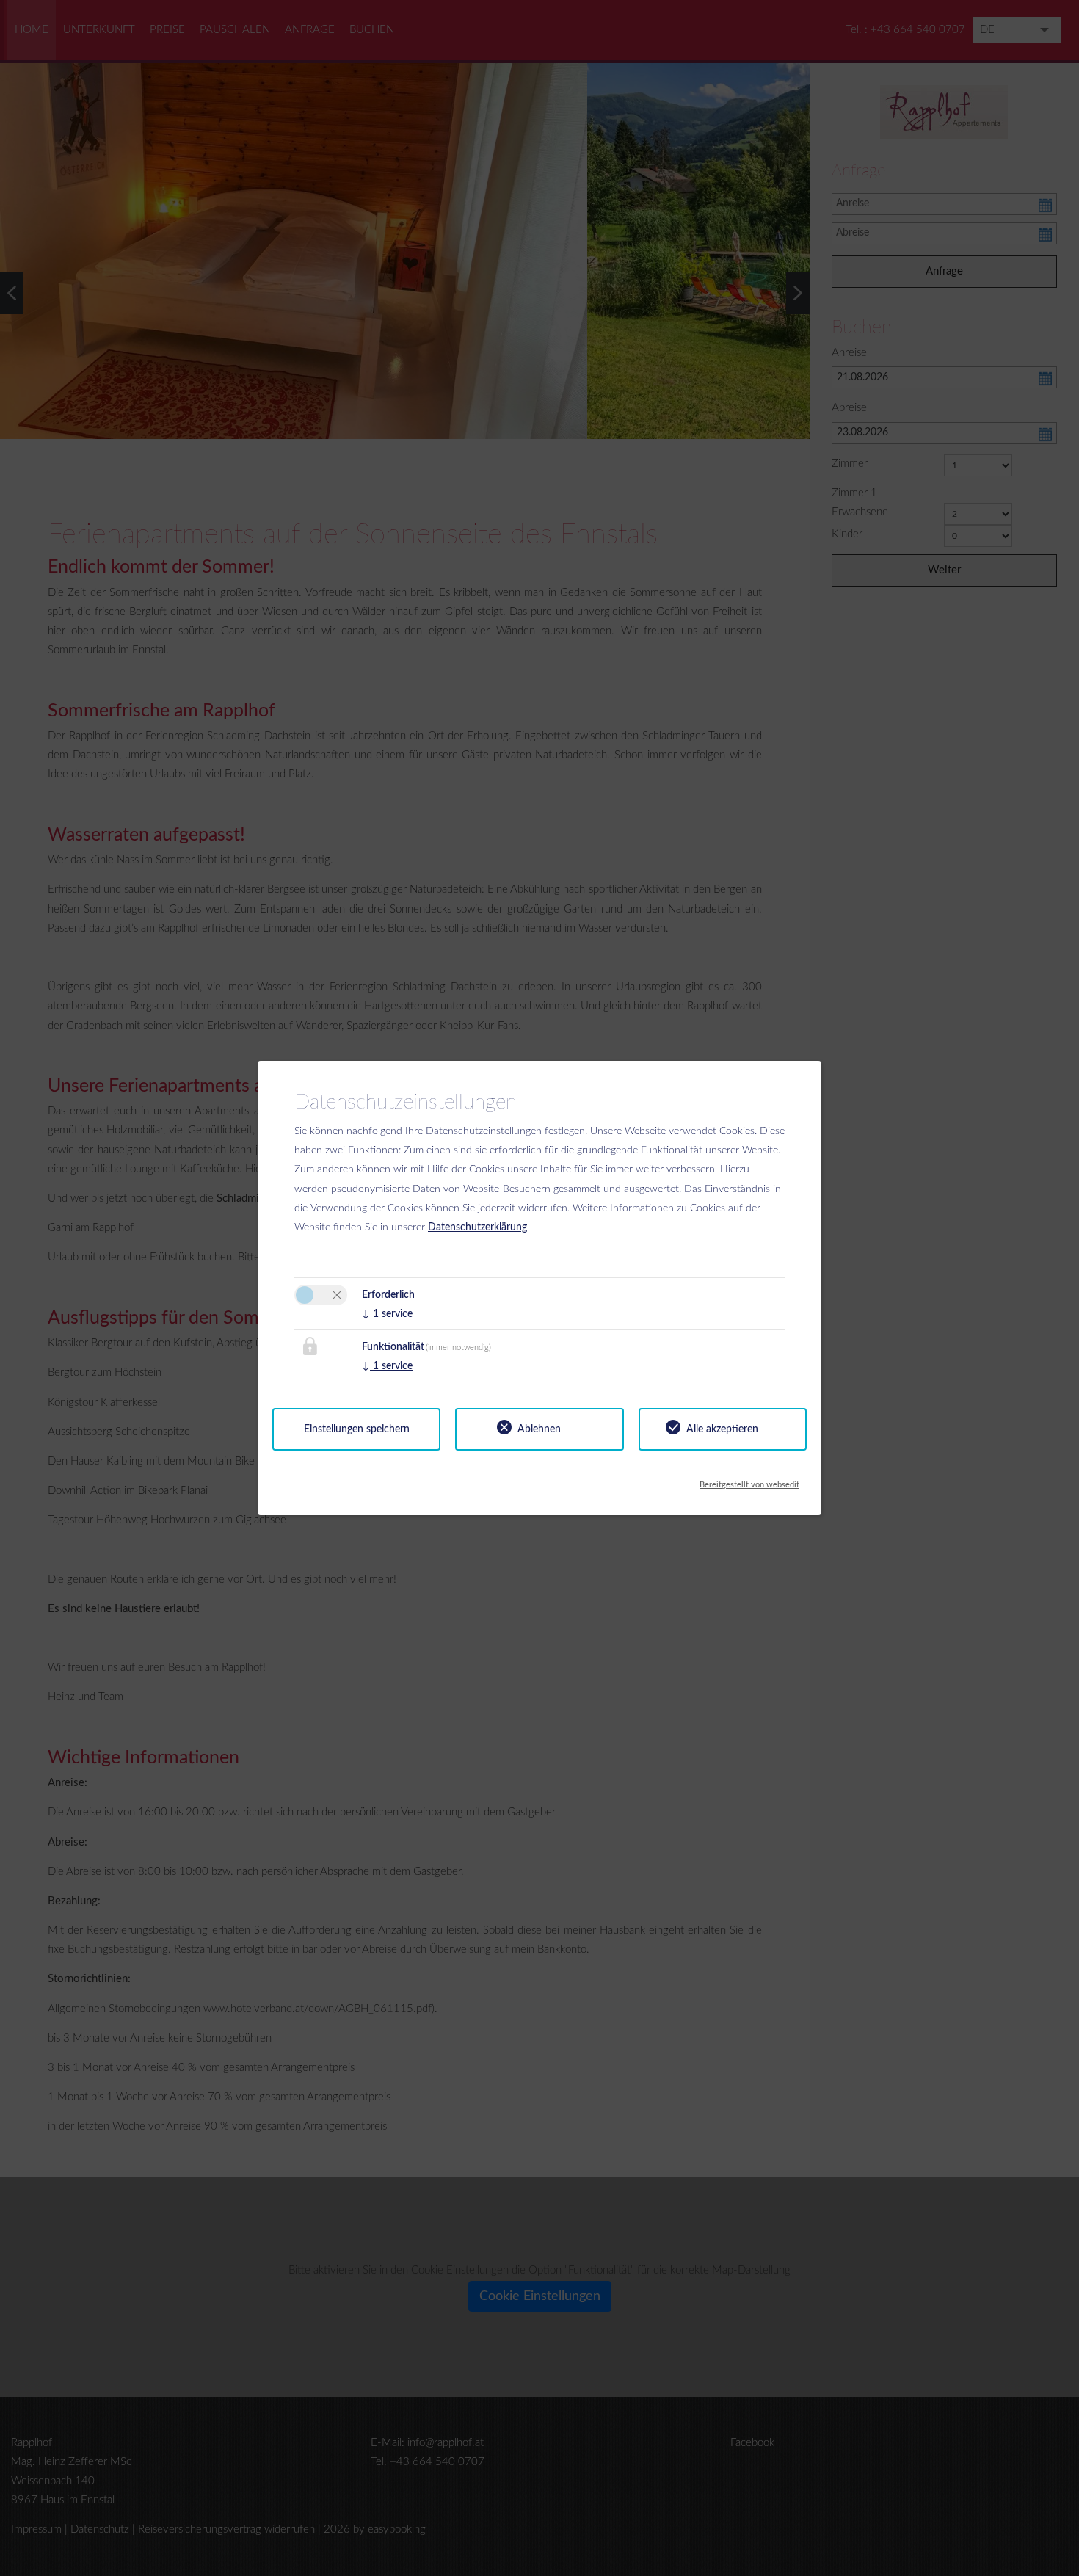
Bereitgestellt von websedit (749, 1481)
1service (387, 1314)
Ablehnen (539, 1429)
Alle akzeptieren (722, 1429)
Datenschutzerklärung (477, 1227)
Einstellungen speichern (357, 1429)
